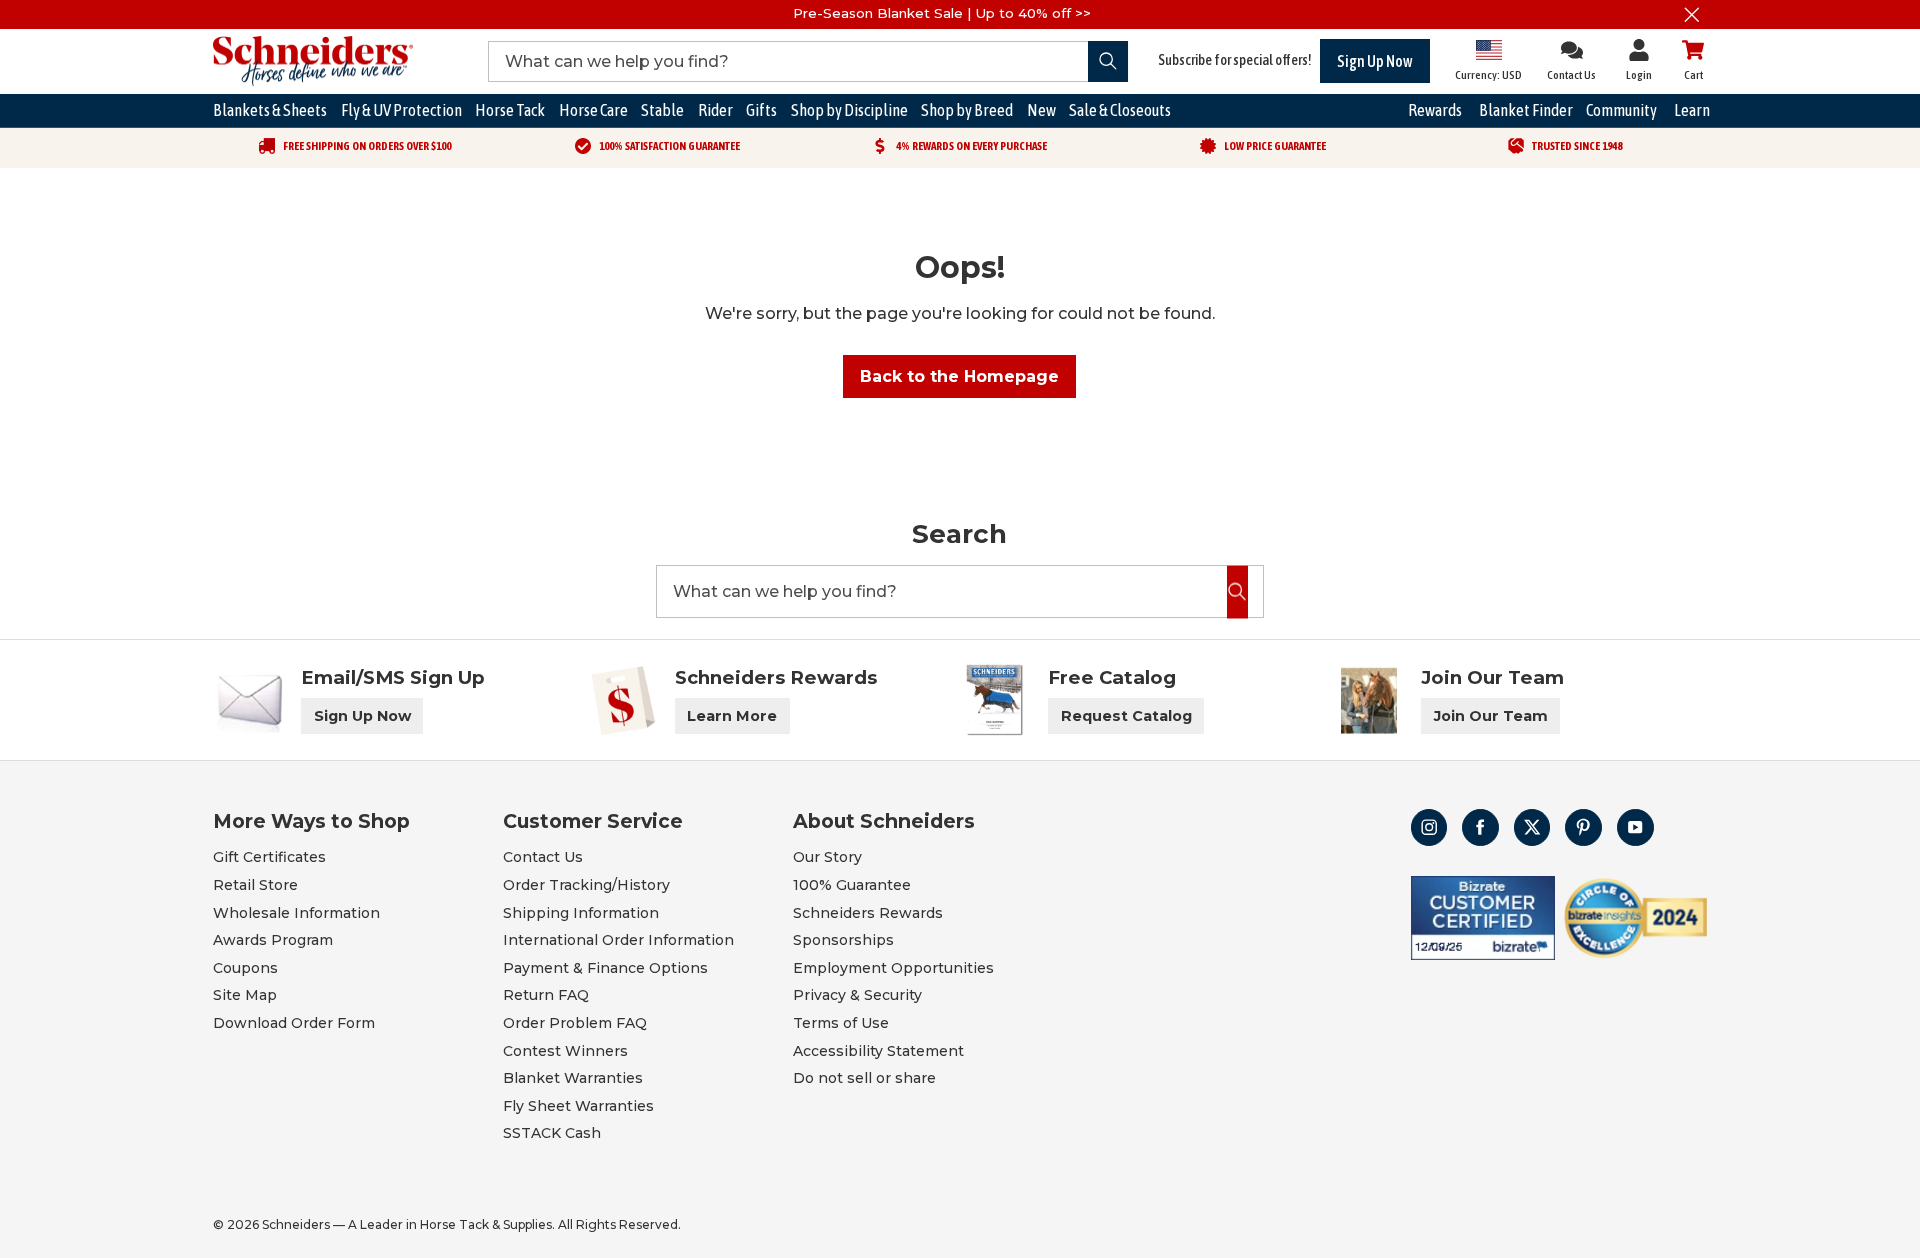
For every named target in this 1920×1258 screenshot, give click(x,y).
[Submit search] (1108, 61)
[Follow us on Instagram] (1429, 827)
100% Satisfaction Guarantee (669, 146)
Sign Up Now (1375, 61)
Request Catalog (1126, 716)
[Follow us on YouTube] (1635, 827)
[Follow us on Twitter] (1532, 827)
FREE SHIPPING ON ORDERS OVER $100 (367, 146)
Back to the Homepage (959, 376)
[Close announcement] (1692, 14)
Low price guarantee (1275, 146)
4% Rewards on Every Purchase (971, 146)
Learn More (732, 716)
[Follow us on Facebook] (1480, 827)
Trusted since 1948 (1577, 146)
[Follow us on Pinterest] (1583, 827)
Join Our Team (1491, 716)
